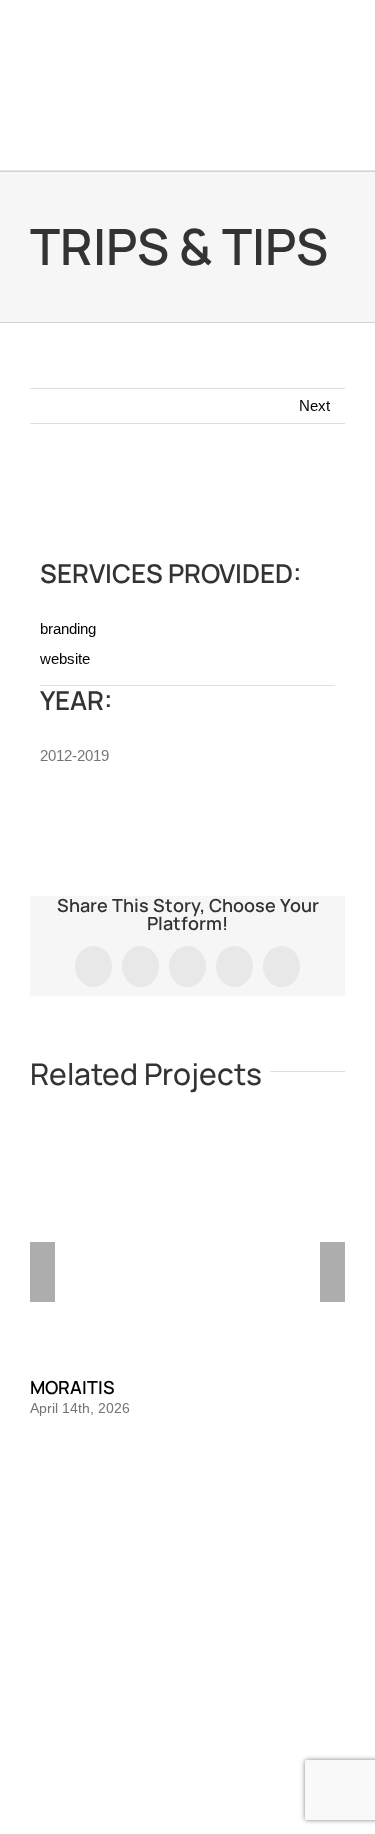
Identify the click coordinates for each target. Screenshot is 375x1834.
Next (314, 405)
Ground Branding (127, 1668)
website (65, 658)
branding (68, 628)
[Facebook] (161, 1552)
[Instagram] (188, 1552)
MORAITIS (72, 1387)
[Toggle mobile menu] (337, 139)
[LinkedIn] (215, 1552)
